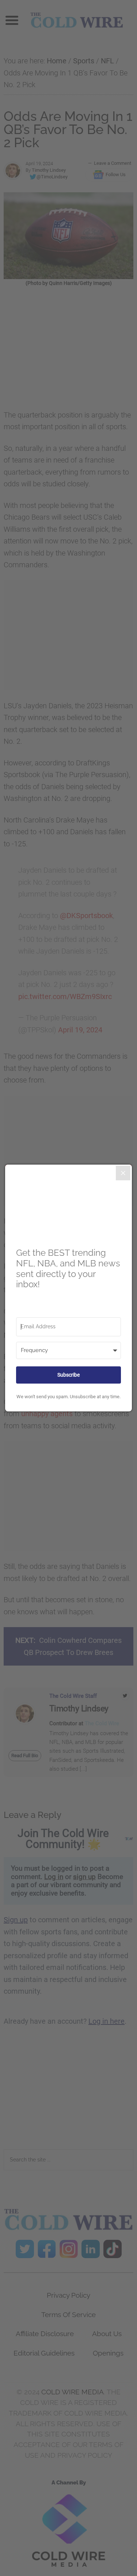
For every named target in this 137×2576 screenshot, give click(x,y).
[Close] (123, 1173)
